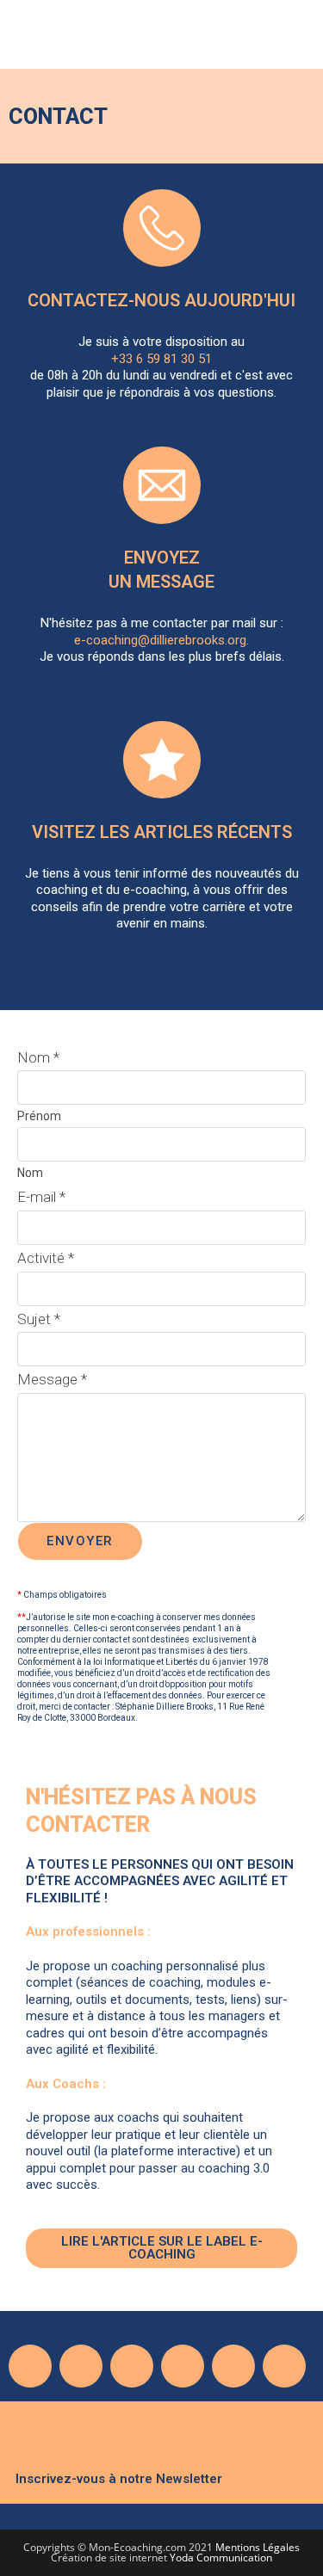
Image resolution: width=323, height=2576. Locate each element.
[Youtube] (132, 2366)
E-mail (41, 1197)
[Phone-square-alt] (233, 2366)
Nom (38, 1057)
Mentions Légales (258, 2547)
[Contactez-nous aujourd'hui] (162, 228)
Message (52, 1379)
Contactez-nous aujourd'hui (161, 300)
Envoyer (80, 1541)
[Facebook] (30, 2366)
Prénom (39, 1116)
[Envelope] (284, 2366)
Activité (46, 1258)
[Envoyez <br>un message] (162, 485)
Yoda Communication (221, 2558)
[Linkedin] (183, 2366)
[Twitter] (81, 2366)
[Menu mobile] (302, 39)
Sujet (39, 1319)
